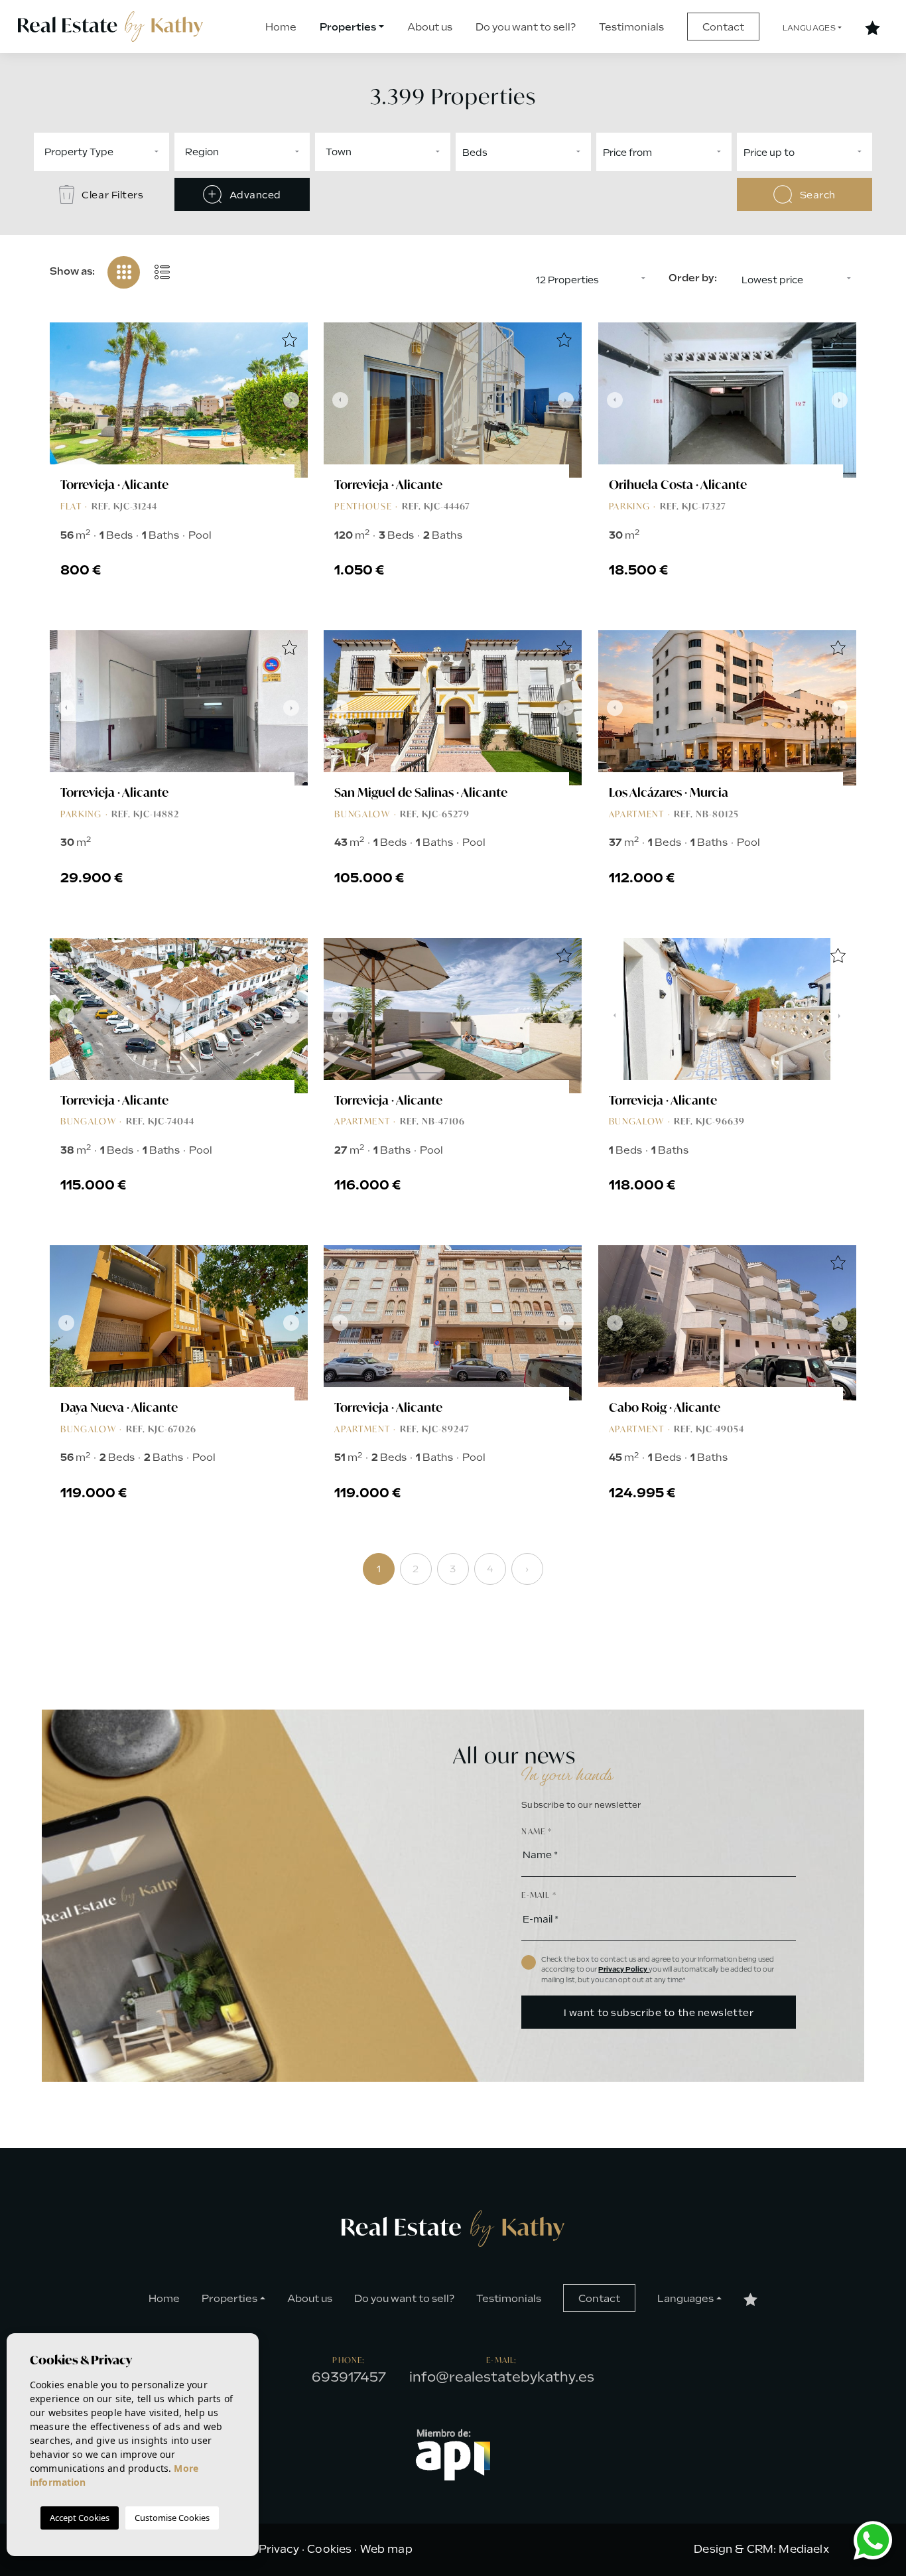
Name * (537, 1831)
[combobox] (101, 152)
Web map (386, 2549)
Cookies (329, 2549)
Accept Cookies (80, 2518)
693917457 (349, 2377)
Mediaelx (804, 2549)
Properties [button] (348, 27)
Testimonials (631, 27)
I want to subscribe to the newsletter (659, 2013)
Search (816, 195)
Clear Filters (112, 195)
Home (281, 27)
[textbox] (143, 152)
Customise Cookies (172, 2518)
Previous (63, 400)
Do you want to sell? (526, 27)
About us (430, 27)
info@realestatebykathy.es (502, 2377)
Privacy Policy (623, 1969)
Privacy (279, 2549)
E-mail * (539, 1895)
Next (294, 400)
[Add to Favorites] (289, 341)
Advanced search (253, 200)
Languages (809, 28)
